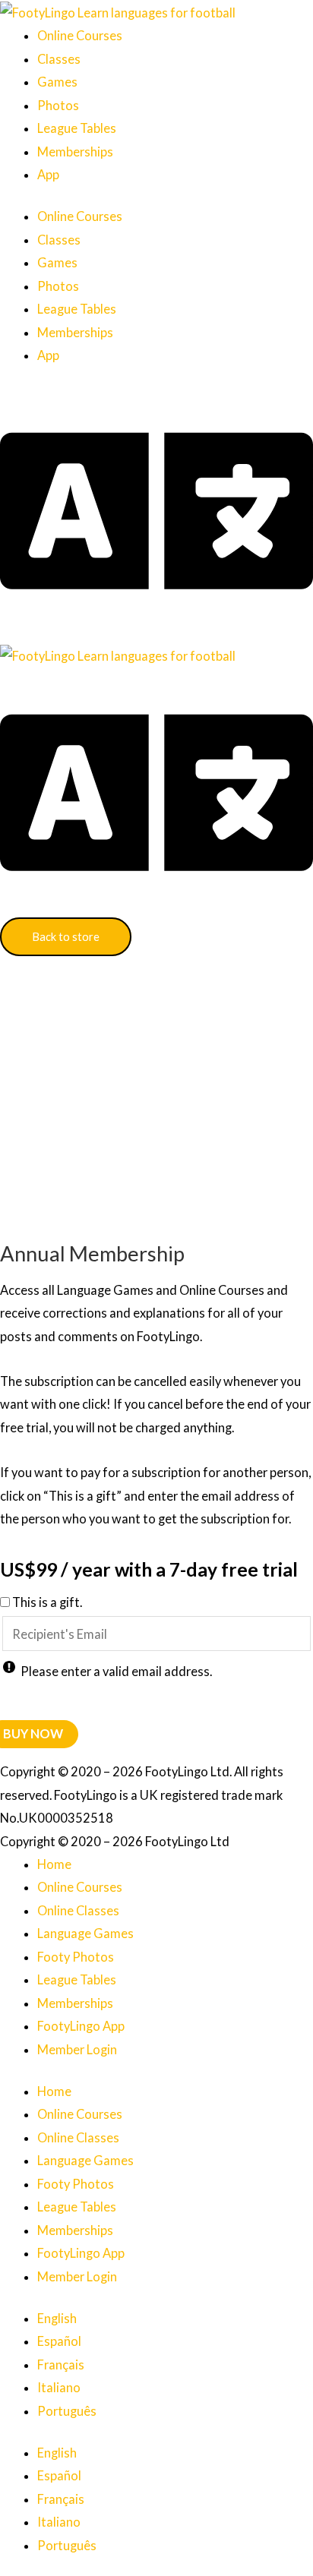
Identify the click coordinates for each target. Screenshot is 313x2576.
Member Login (77, 2049)
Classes (59, 59)
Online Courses (80, 35)
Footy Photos (76, 1957)
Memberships (75, 152)
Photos (58, 105)
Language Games (85, 1933)
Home (54, 1864)
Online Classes (78, 1910)
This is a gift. (47, 1602)
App (48, 174)
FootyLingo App (81, 2026)
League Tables (77, 128)
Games (57, 82)
